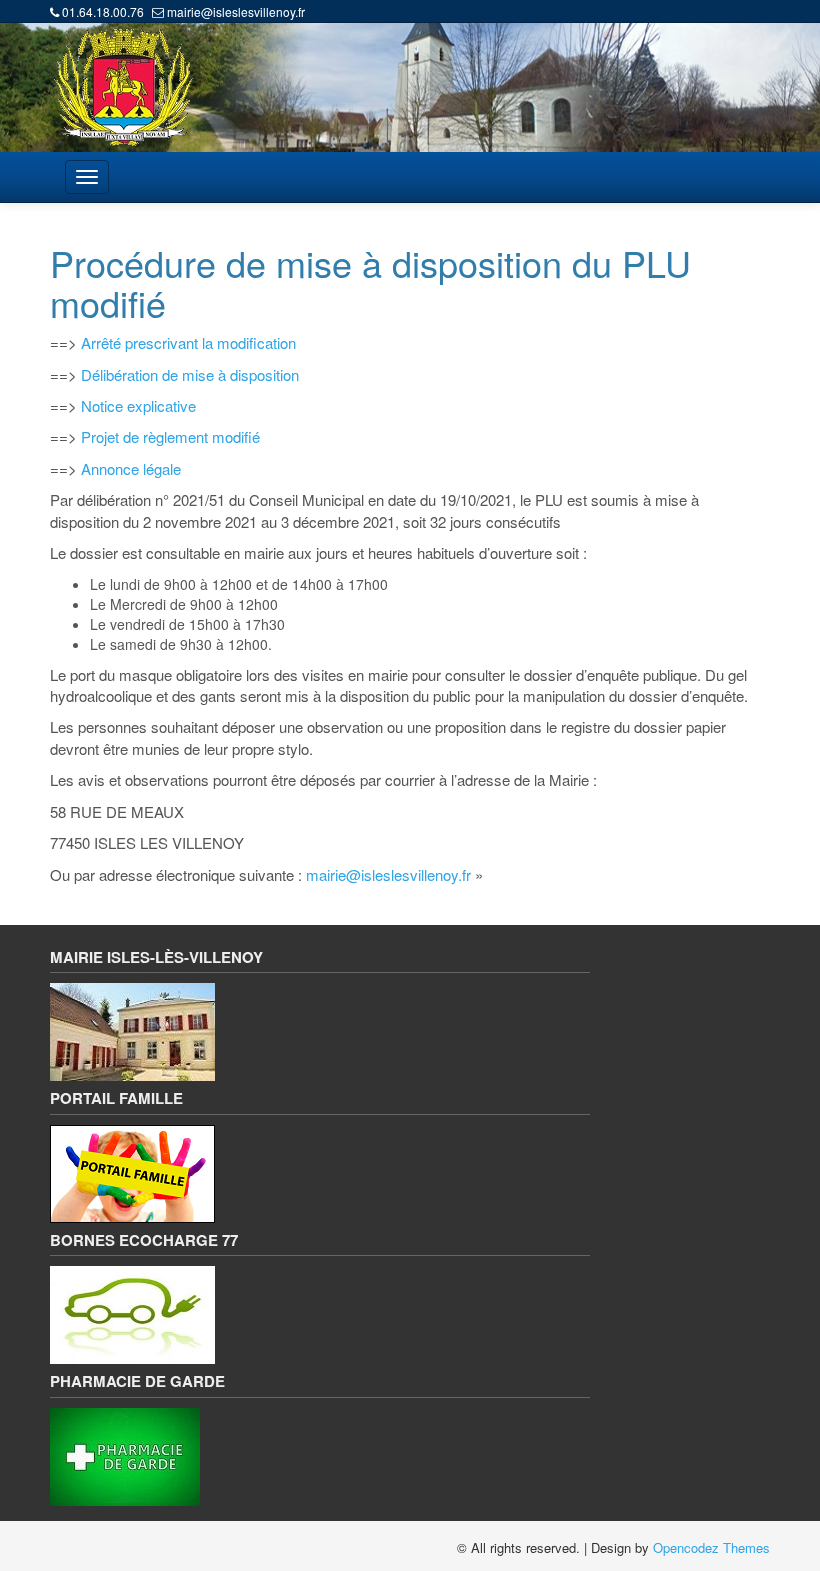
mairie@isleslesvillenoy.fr (236, 11)
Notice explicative (138, 405)
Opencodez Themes (711, 1547)
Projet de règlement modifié (168, 436)
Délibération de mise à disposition (188, 374)
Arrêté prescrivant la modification (188, 342)
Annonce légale (131, 468)
